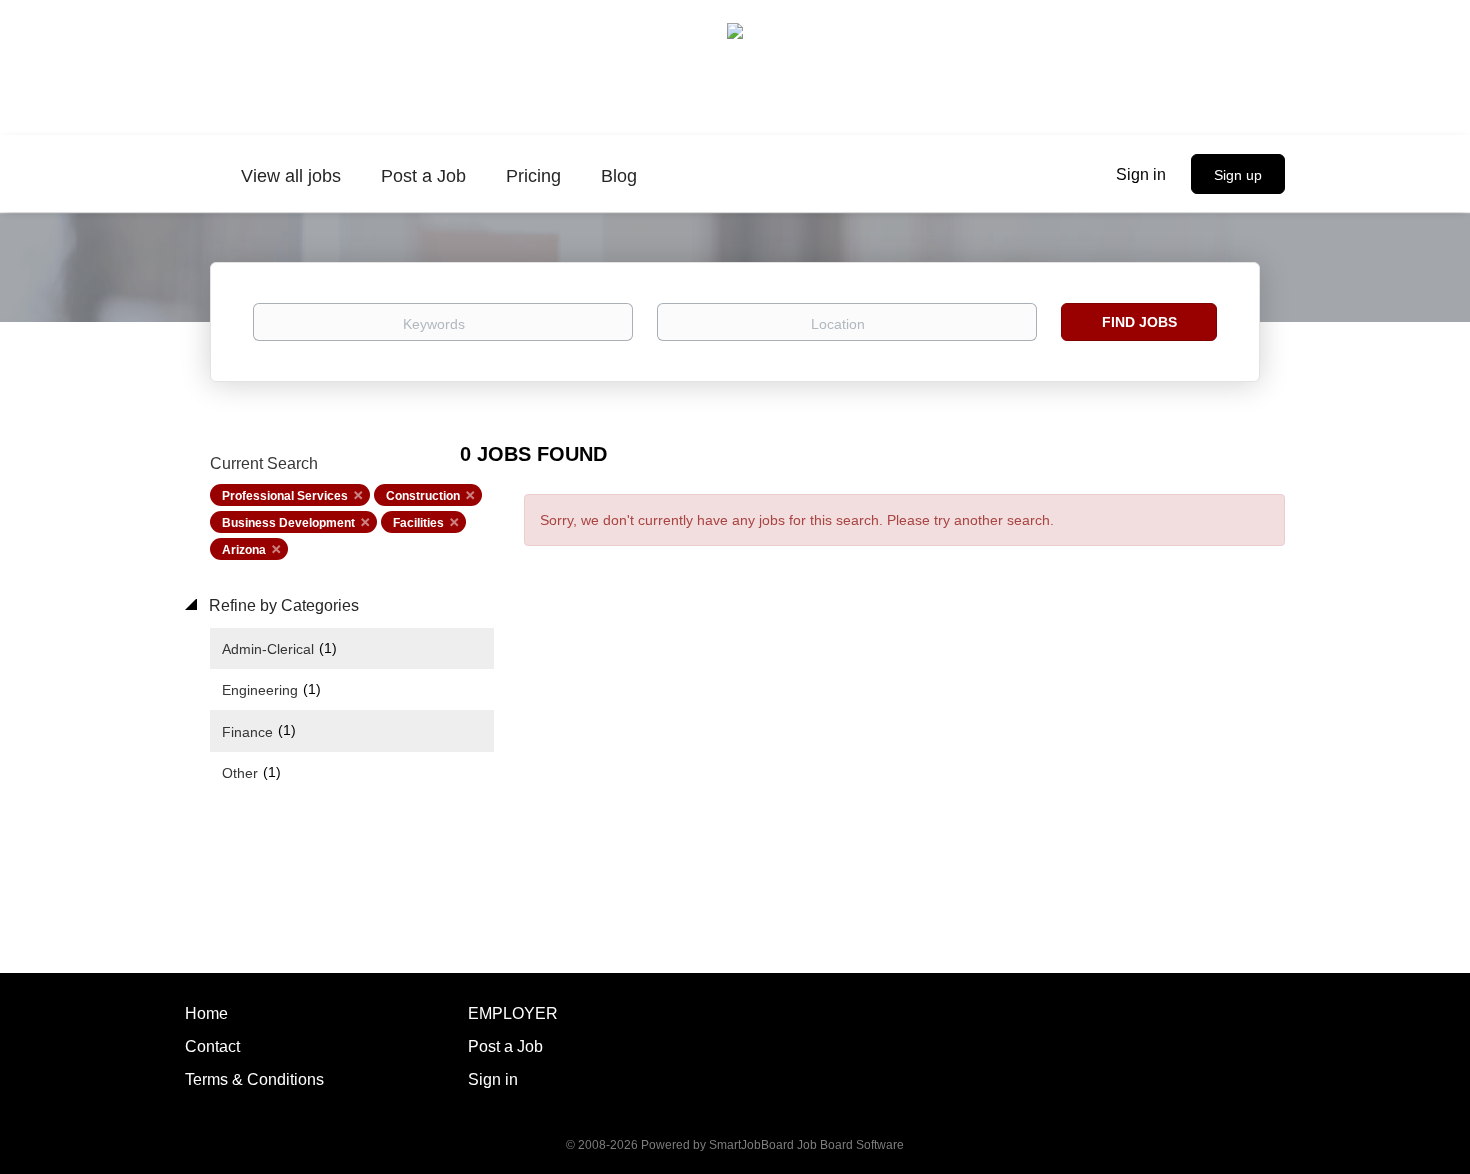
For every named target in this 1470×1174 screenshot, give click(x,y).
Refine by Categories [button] (282, 605)
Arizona (244, 550)
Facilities (418, 523)
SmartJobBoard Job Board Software (806, 1145)
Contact (212, 1046)
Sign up (1238, 175)
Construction (423, 496)
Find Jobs (1139, 322)
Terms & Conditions (254, 1079)
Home (206, 1013)
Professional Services (285, 496)
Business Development (288, 523)
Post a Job (505, 1046)
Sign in (1141, 174)
